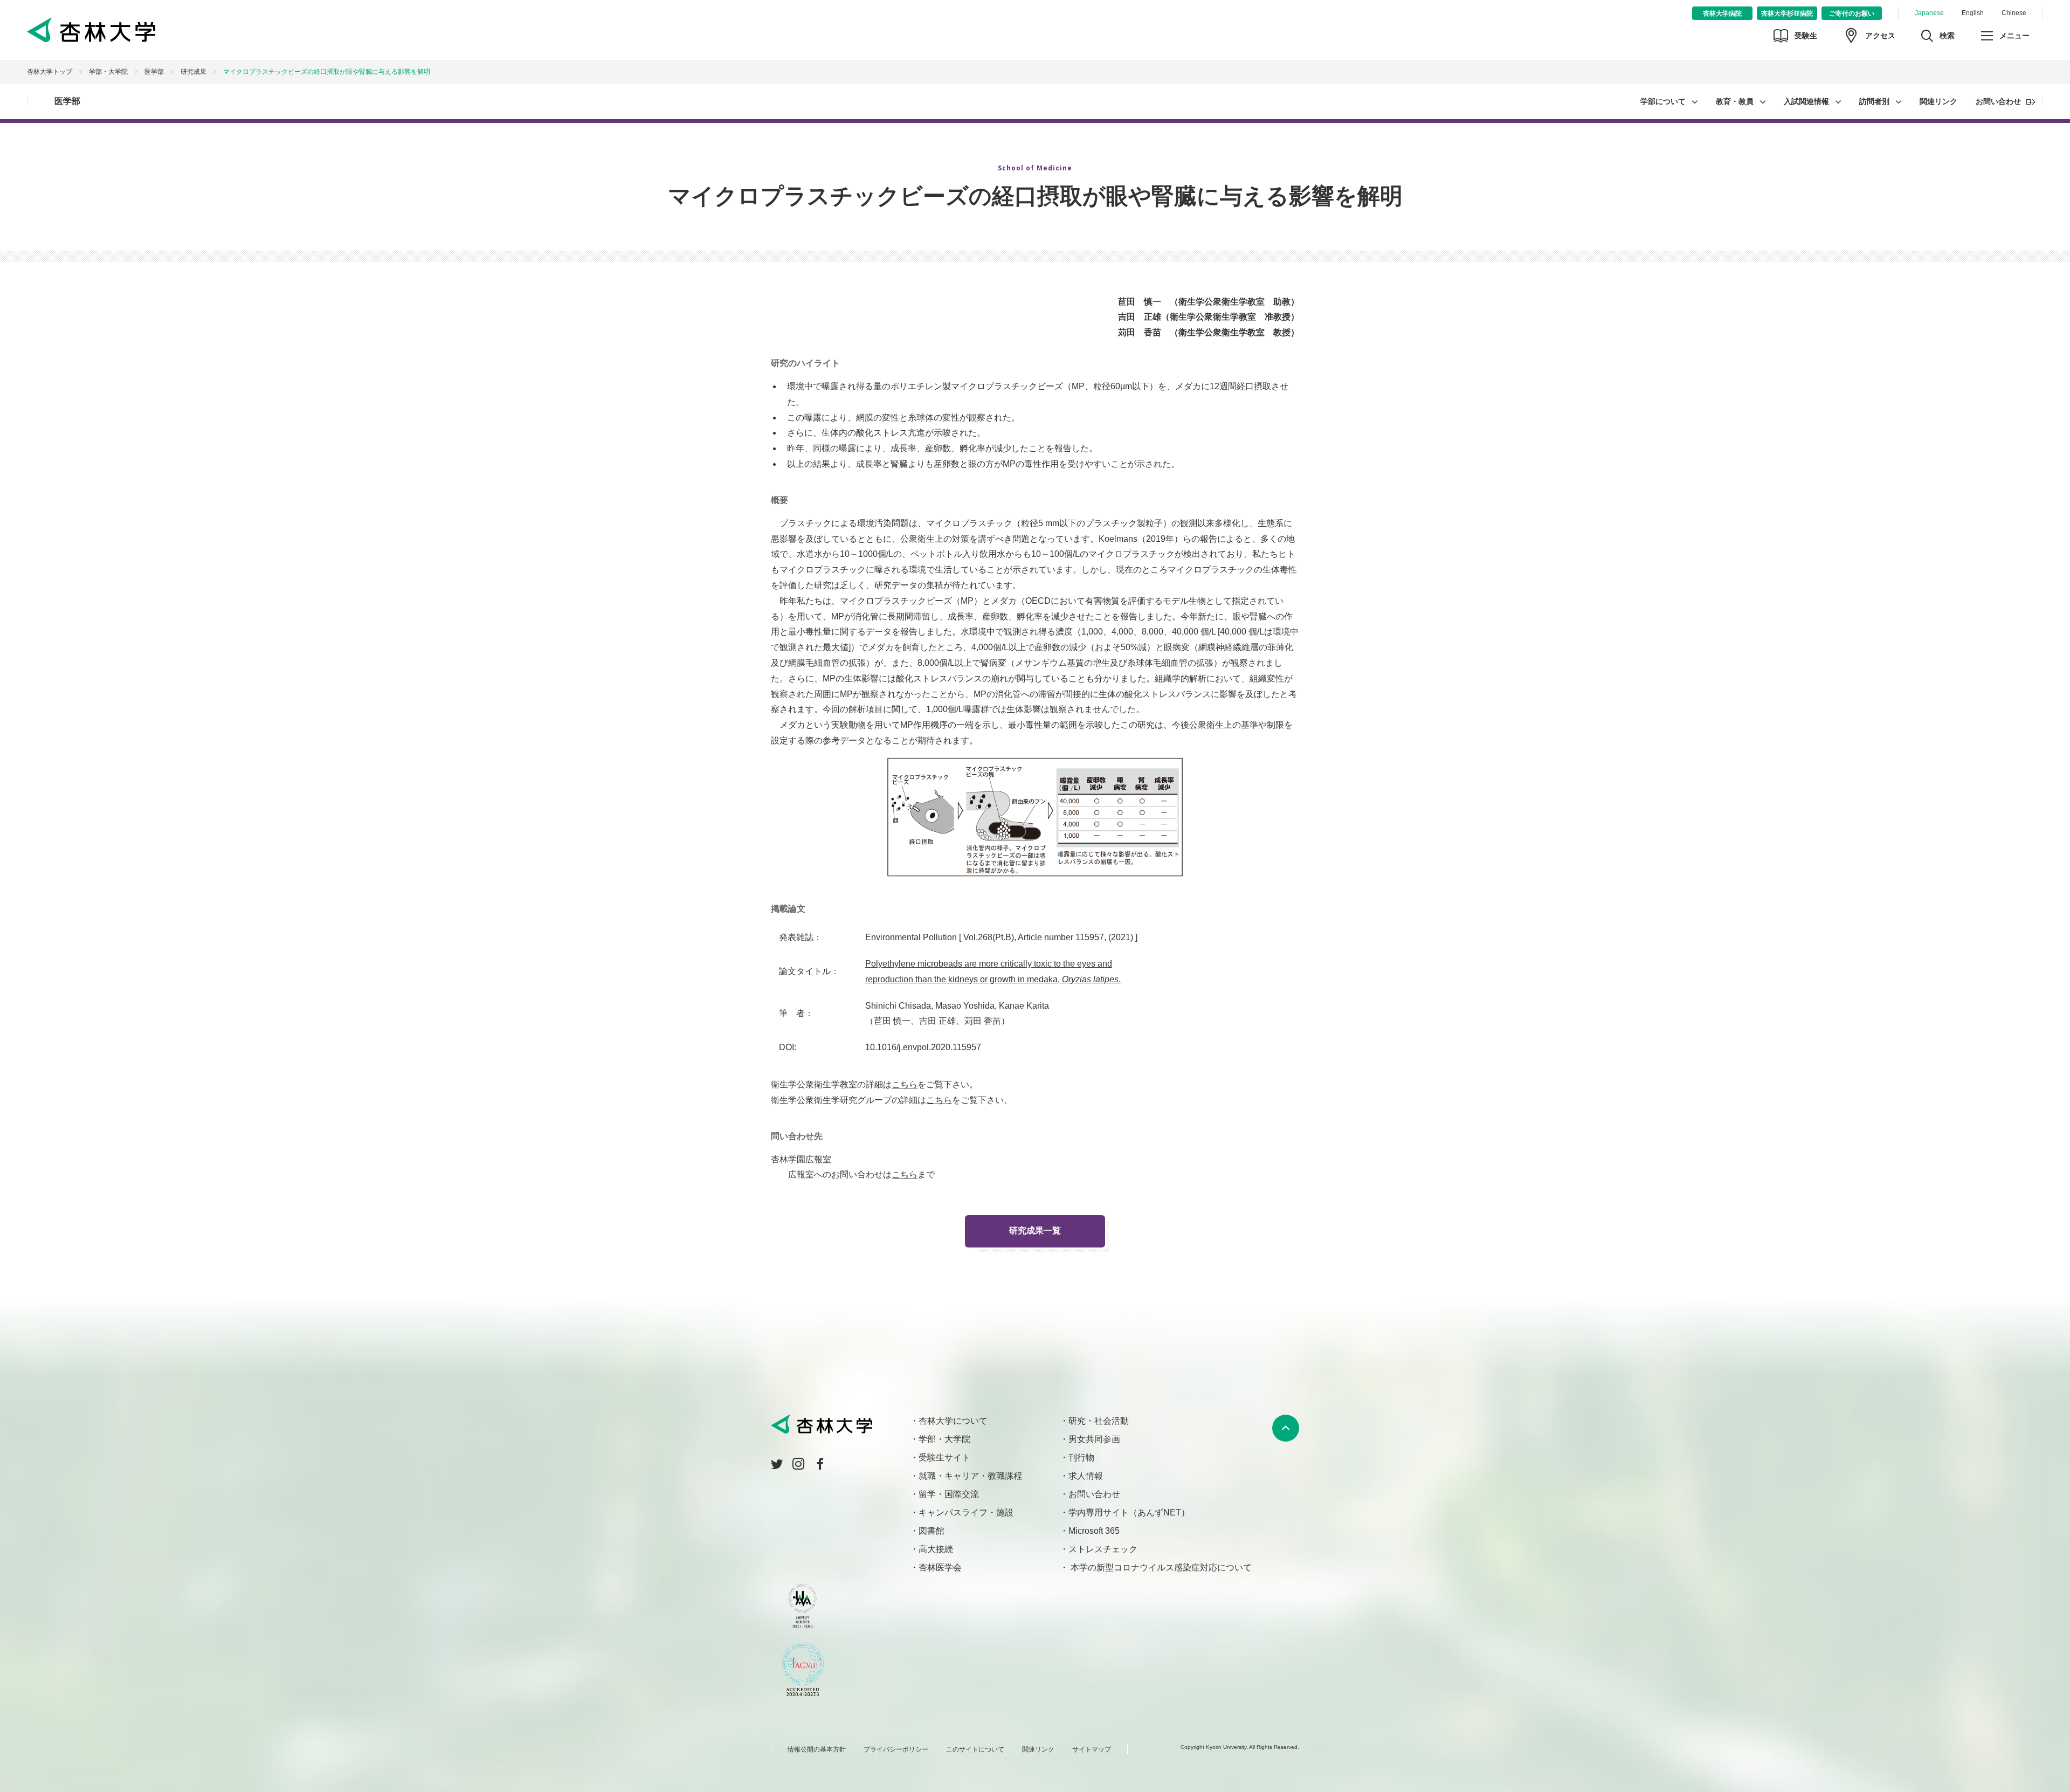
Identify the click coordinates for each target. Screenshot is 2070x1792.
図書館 (931, 1531)
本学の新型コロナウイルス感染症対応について (1160, 1567)
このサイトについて (975, 1749)
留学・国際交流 (949, 1494)
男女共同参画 (1094, 1439)
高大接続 (936, 1549)
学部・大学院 (108, 72)
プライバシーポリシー (896, 1749)
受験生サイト (944, 1457)
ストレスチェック (1103, 1549)
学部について (1663, 101)
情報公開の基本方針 (817, 1749)
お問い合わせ (1998, 101)
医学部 (67, 101)
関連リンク (1938, 101)
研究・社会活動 (1099, 1421)
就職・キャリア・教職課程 (970, 1476)
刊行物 (1081, 1457)
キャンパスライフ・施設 (966, 1512)
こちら (905, 1084)
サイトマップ (1092, 1749)
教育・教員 (1735, 101)
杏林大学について (953, 1421)
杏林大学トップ (50, 72)
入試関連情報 (1806, 101)
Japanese (1929, 13)
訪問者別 (1874, 101)
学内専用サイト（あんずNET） (1129, 1512)
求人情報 (1086, 1476)
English (1973, 13)
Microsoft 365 (1094, 1531)
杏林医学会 (940, 1567)
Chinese (2014, 13)
